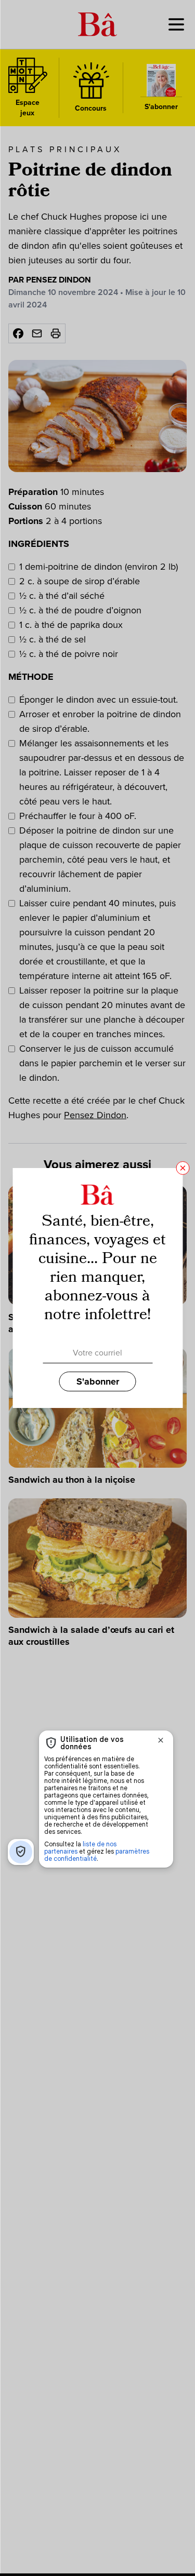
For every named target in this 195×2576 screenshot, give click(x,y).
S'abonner (98, 1381)
